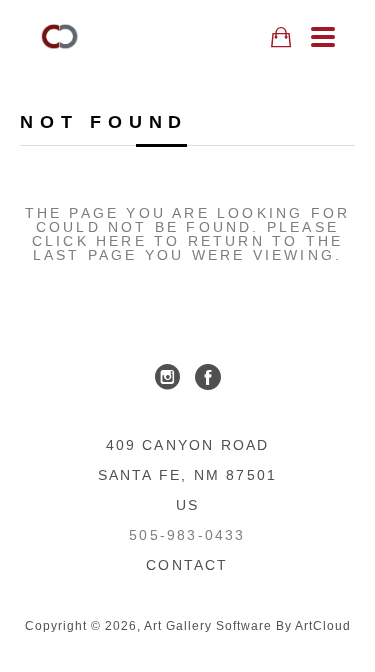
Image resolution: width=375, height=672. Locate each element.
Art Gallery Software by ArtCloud (247, 626)
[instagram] (168, 377)
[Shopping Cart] (281, 37)
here (121, 241)
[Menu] (323, 37)
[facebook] (208, 377)
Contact (187, 565)
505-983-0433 (187, 535)
